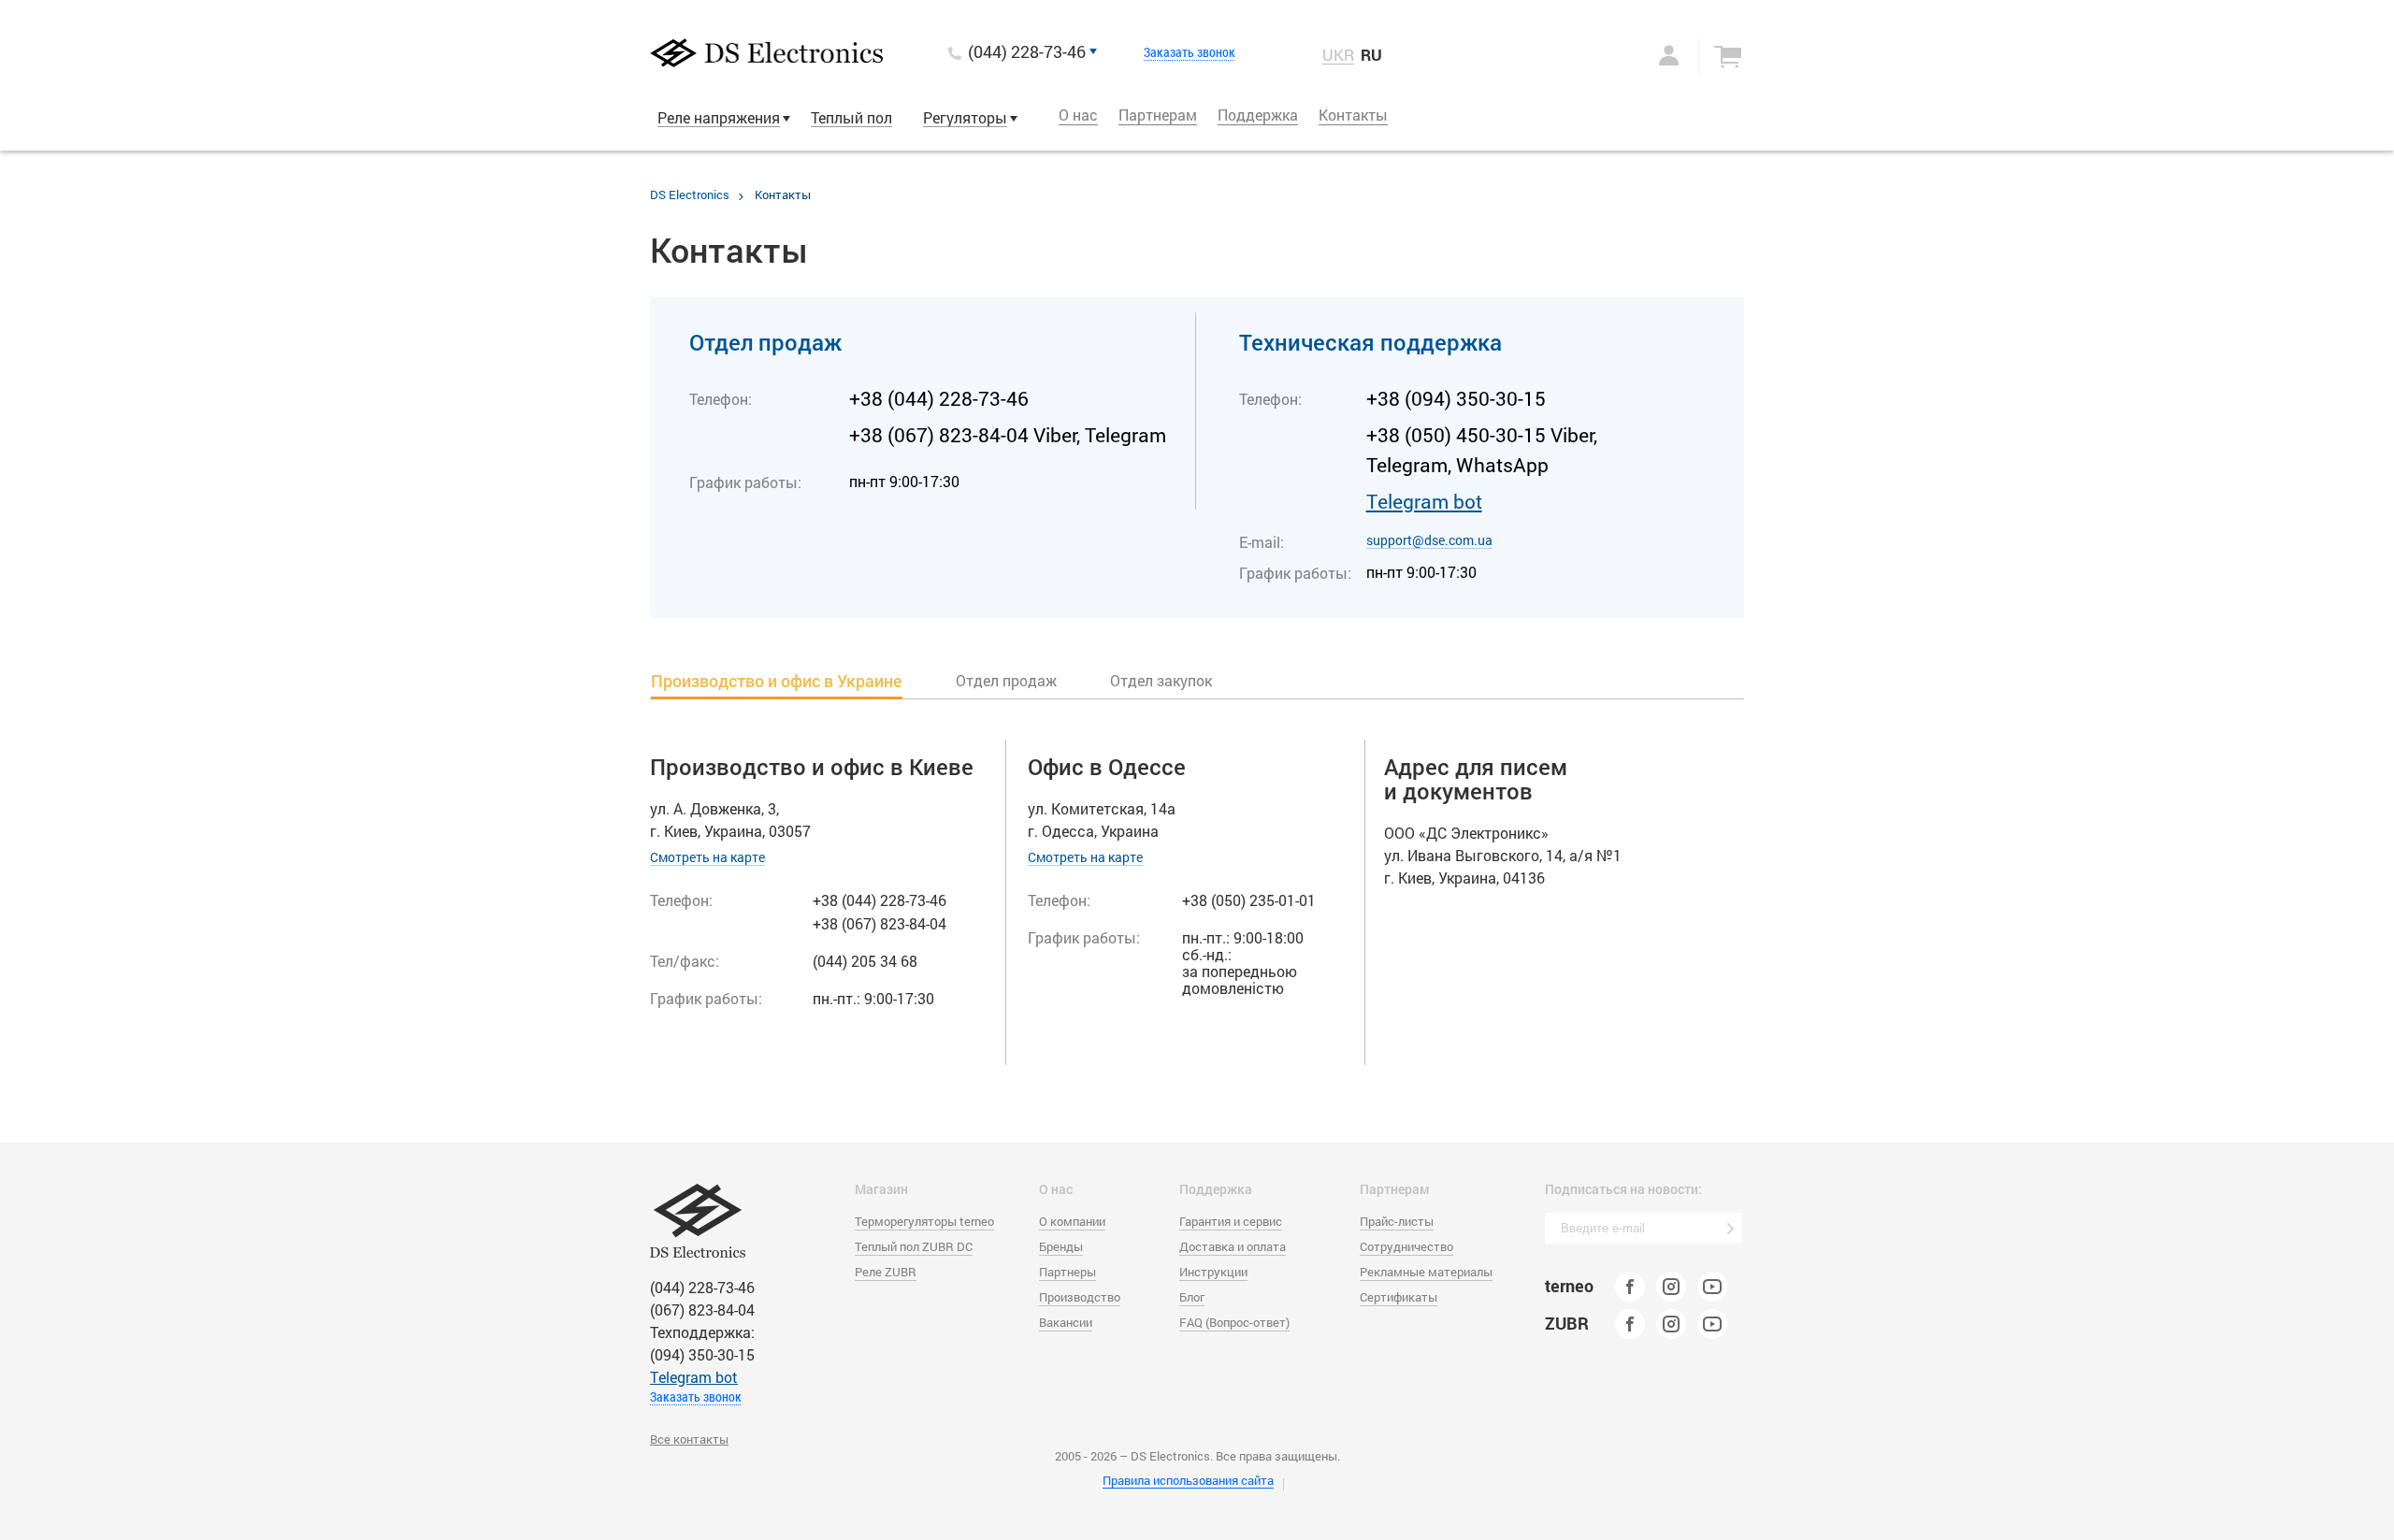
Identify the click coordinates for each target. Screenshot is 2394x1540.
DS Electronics (690, 194)
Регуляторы (965, 117)
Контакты (1353, 115)
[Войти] (1650, 55)
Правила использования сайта (1188, 1480)
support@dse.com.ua (1429, 540)
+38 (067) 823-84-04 (880, 923)
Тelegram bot (1424, 501)
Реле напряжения (719, 117)
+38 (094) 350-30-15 (1456, 398)
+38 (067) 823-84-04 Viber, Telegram (1008, 435)
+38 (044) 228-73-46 (939, 398)
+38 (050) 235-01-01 (1249, 900)
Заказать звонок (1190, 52)
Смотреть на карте (707, 857)
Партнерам (1158, 115)
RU (1371, 55)
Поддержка (1258, 115)
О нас (1078, 115)
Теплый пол (851, 117)
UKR (1338, 55)
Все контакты (689, 1439)
